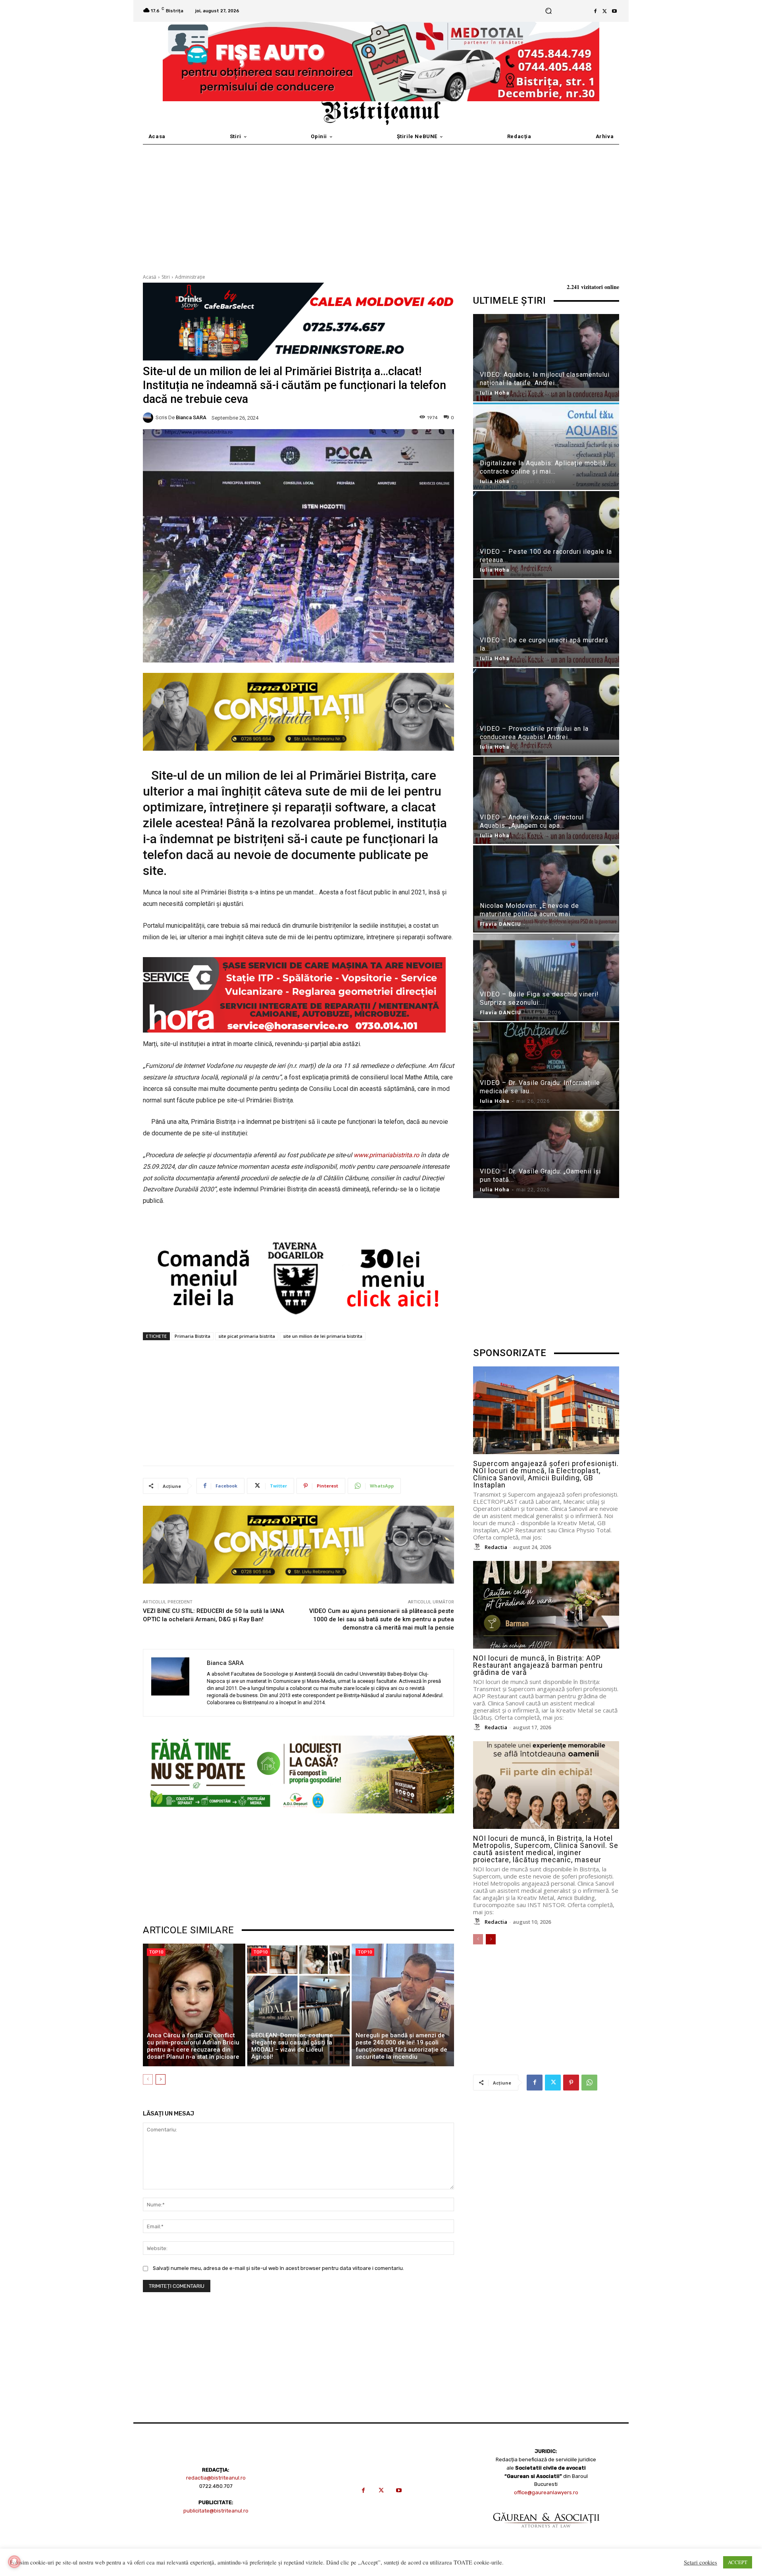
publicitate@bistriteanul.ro (216, 2511)
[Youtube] (614, 11)
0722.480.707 (216, 2486)
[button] (548, 11)
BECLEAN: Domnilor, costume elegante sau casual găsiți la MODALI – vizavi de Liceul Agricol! (292, 2046)
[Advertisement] (381, 204)
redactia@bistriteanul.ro (216, 2478)
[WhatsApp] (589, 2083)
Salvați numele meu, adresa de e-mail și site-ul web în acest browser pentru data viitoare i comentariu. (278, 2268)
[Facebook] (595, 11)
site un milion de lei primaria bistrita (323, 1336)
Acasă (150, 277)
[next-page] (161, 2079)
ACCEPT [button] (738, 2562)
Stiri (166, 277)
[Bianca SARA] (149, 418)
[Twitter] (605, 11)
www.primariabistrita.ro (386, 1155)
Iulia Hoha (495, 393)
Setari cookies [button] (700, 2563)
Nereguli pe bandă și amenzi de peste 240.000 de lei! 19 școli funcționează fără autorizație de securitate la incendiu (401, 2046)
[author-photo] (478, 1547)
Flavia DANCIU (500, 924)
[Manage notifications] (14, 2562)
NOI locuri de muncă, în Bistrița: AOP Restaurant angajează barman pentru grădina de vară (538, 1665)
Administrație (190, 277)
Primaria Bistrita (192, 1336)
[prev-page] (148, 2079)
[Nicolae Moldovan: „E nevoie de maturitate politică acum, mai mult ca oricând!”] (546, 890)
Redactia (496, 1547)
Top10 (156, 1952)
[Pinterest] (571, 2083)
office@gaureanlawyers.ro (546, 2492)
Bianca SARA (191, 417)
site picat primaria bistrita (247, 1336)
